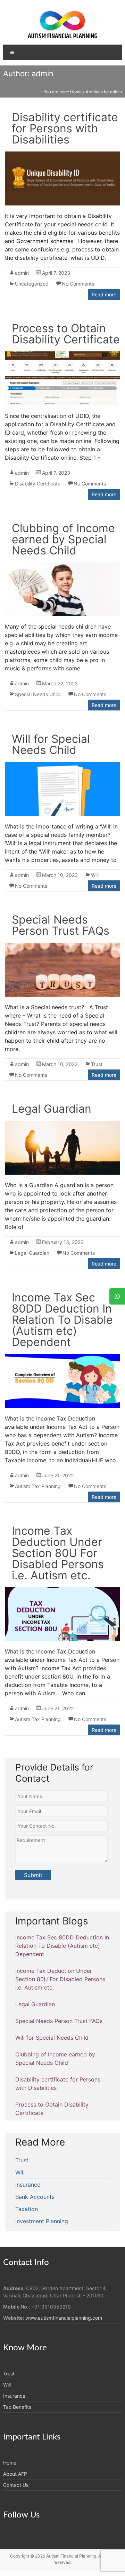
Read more (104, 294)
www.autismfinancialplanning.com (64, 2318)
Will (95, 875)
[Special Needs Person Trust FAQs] (62, 947)
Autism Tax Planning (38, 1486)
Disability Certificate (38, 484)
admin (22, 273)
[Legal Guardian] (62, 1125)
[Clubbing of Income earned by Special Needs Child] (62, 567)
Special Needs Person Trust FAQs (61, 925)
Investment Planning (42, 2221)
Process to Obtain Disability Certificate (66, 334)
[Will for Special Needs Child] (62, 766)
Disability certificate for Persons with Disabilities (65, 128)
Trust (97, 1064)
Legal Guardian (52, 1109)
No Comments (78, 284)
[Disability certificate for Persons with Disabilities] (62, 156)
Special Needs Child (38, 694)
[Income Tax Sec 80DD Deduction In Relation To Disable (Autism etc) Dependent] (62, 1358)
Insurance (28, 2185)
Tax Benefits (17, 2407)
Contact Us (16, 2485)
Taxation (27, 2209)
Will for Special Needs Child (51, 744)
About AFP (15, 2474)
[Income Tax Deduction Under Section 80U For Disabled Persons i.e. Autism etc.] (62, 1591)
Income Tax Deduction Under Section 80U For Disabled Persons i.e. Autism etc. (58, 1553)
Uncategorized (32, 284)
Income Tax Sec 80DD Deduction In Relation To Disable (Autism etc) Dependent (62, 1320)
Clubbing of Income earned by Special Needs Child (63, 539)
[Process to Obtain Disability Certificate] (62, 356)
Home (76, 92)
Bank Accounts (35, 2197)
